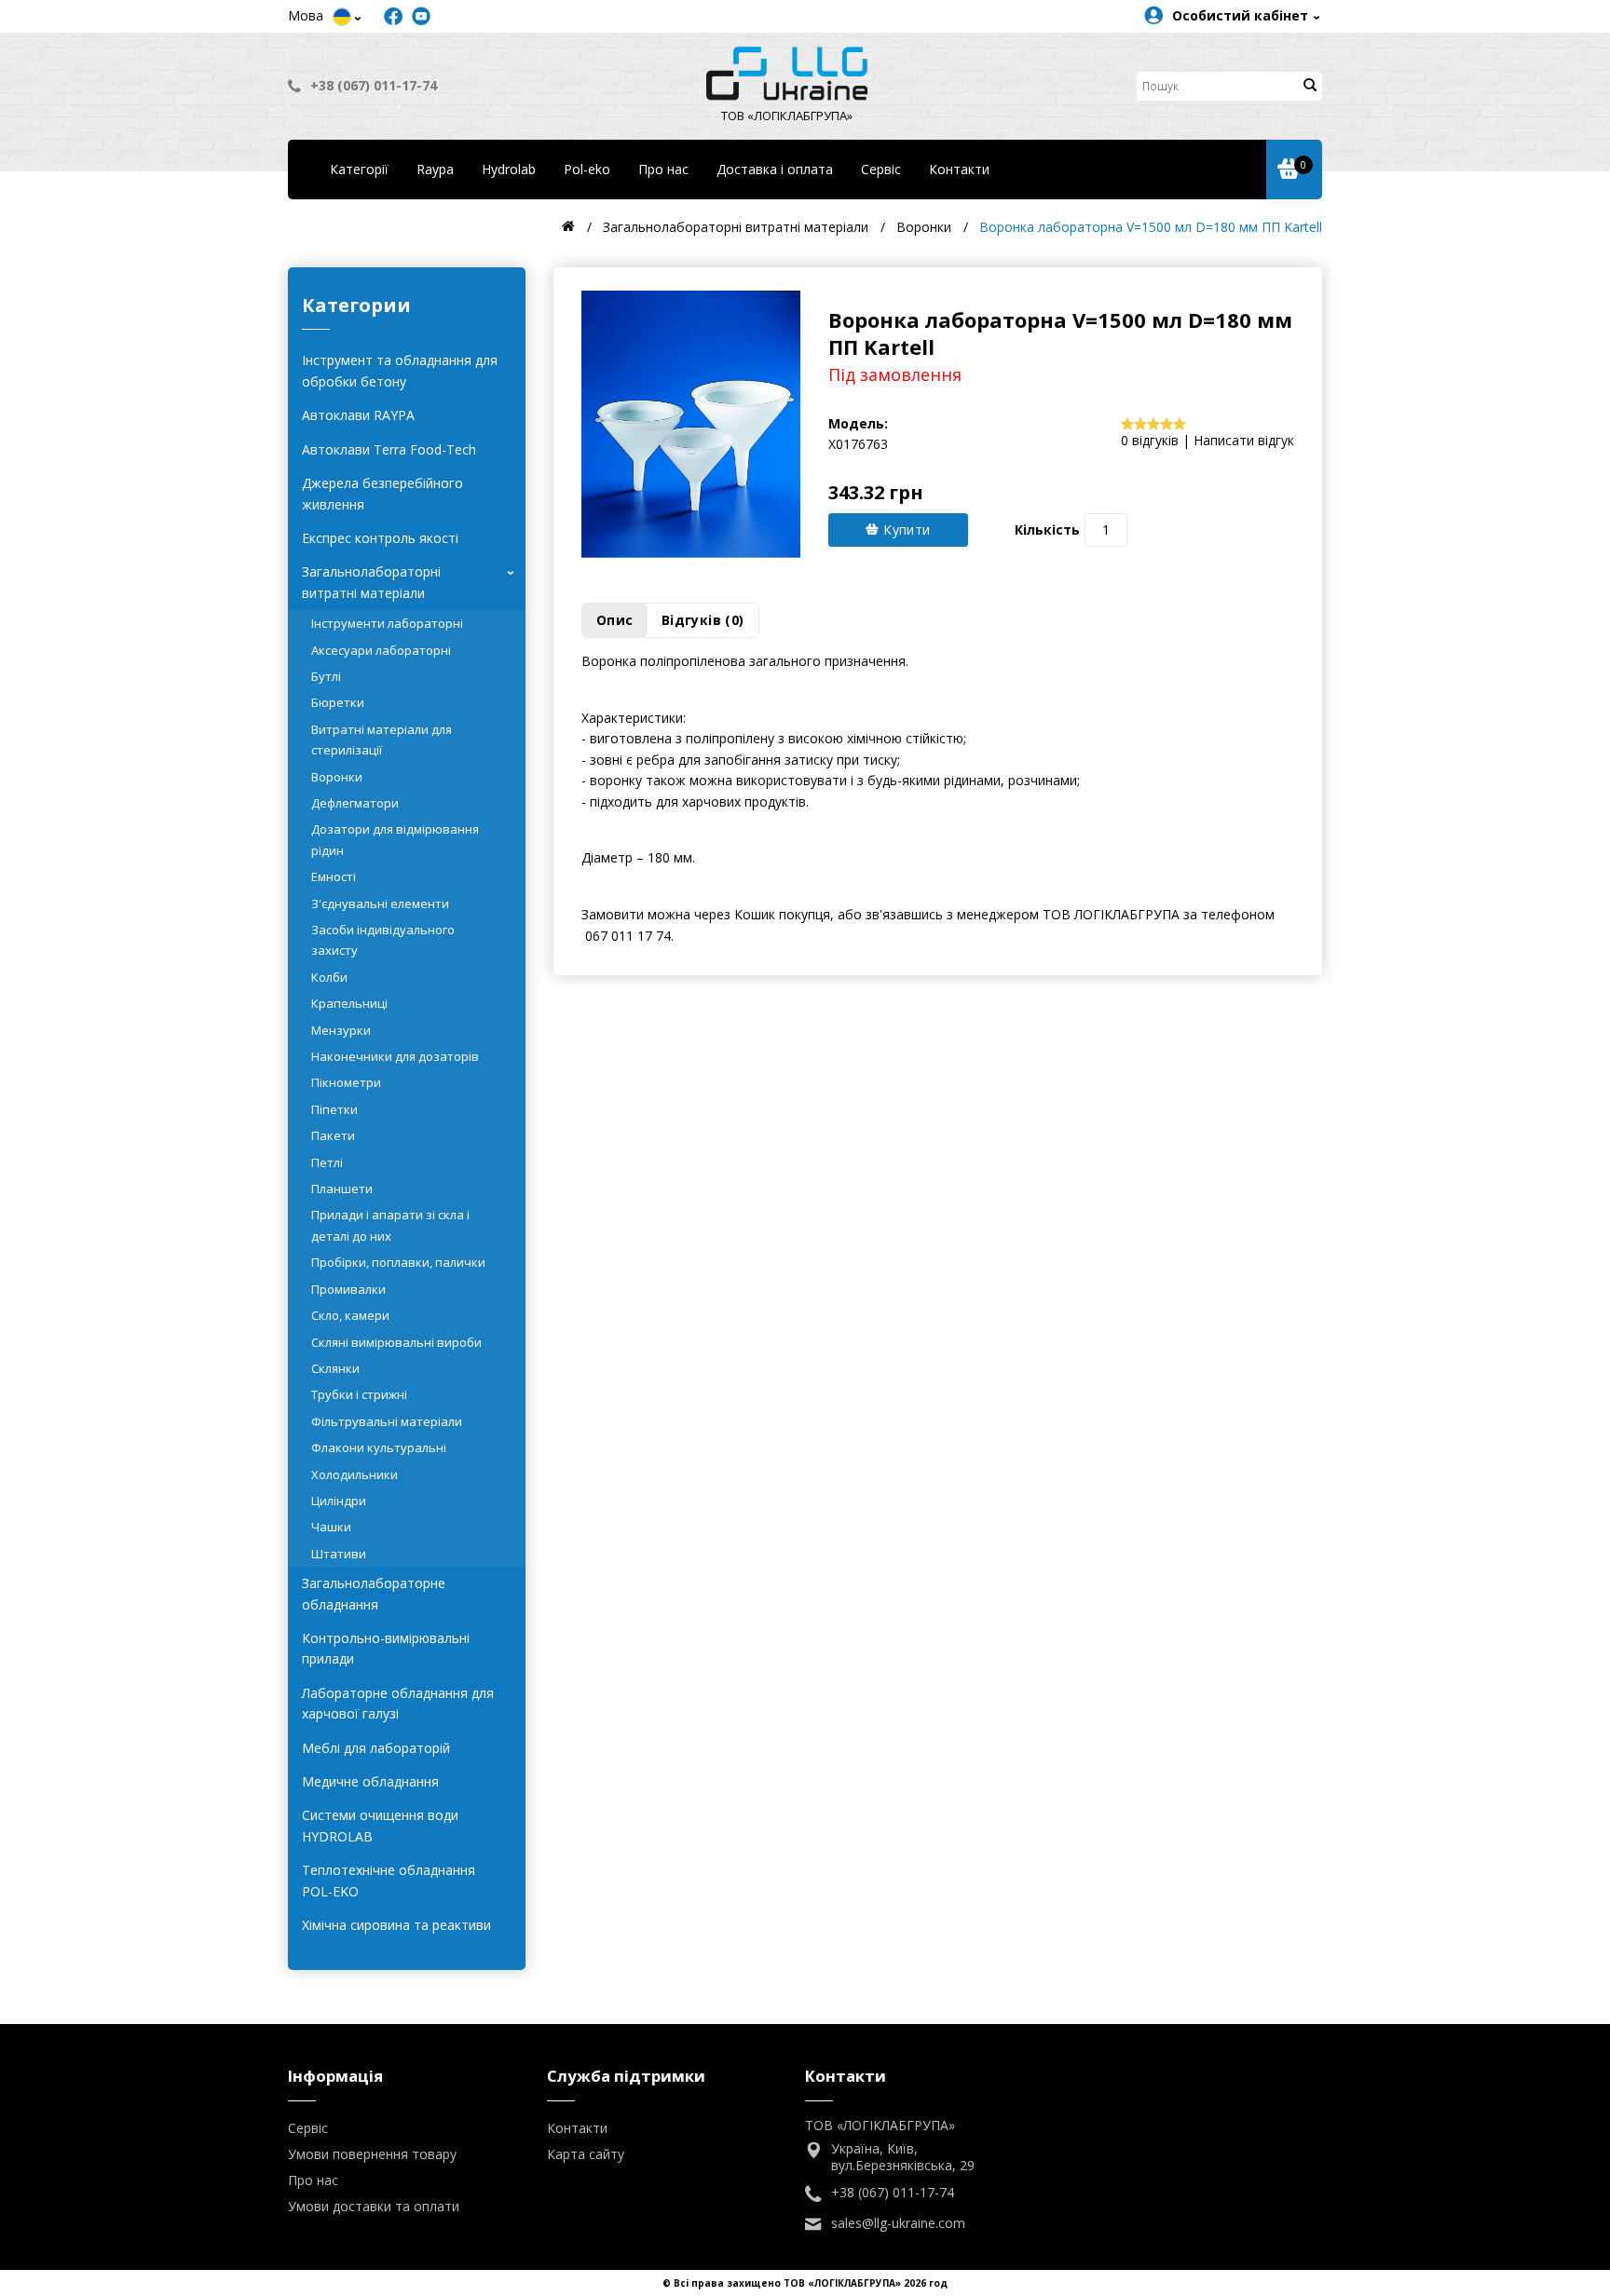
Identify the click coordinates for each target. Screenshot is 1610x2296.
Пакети (333, 1135)
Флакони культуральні (379, 1447)
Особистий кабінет (1240, 15)
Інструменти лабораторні (387, 623)
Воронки (337, 777)
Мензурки (341, 1030)
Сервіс (881, 169)
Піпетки (334, 1109)
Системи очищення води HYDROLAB (380, 1825)
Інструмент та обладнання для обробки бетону (400, 370)
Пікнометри (346, 1082)
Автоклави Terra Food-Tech (389, 449)
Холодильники (355, 1474)
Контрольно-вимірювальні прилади (386, 1648)
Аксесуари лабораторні (381, 650)
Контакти (959, 169)
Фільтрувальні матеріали (387, 1421)
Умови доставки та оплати (374, 2206)
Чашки (331, 1527)
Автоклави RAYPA (358, 415)
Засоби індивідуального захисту (383, 940)
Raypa (435, 169)
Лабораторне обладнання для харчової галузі (398, 1703)
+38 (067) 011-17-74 (374, 85)
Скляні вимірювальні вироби (396, 1342)
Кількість (1047, 530)
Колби (329, 977)
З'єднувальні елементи (380, 903)
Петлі (327, 1162)
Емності (334, 876)
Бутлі (326, 676)
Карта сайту (586, 2154)
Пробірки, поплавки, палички (398, 1262)
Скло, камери (350, 1315)
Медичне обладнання (370, 1781)
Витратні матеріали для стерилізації (382, 740)
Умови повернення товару (372, 2154)
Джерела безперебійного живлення (382, 493)
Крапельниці (349, 1003)
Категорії (359, 169)
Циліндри (339, 1501)
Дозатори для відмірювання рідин (395, 839)
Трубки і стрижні (359, 1394)
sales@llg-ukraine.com (898, 2223)
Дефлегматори (355, 803)
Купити (905, 530)
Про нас (663, 169)
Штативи (339, 1554)
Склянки (335, 1368)
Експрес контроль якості (380, 538)
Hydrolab (509, 169)
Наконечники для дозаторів (395, 1056)
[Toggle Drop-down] (342, 17)
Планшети (342, 1189)
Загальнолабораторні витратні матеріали (411, 582)
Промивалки (348, 1289)
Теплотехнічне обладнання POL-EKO (389, 1880)
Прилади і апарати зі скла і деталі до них (390, 1225)
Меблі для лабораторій (376, 1748)
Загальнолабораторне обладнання (374, 1593)
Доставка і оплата (775, 169)
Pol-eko (587, 169)
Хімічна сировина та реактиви (396, 1925)
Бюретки (338, 702)
